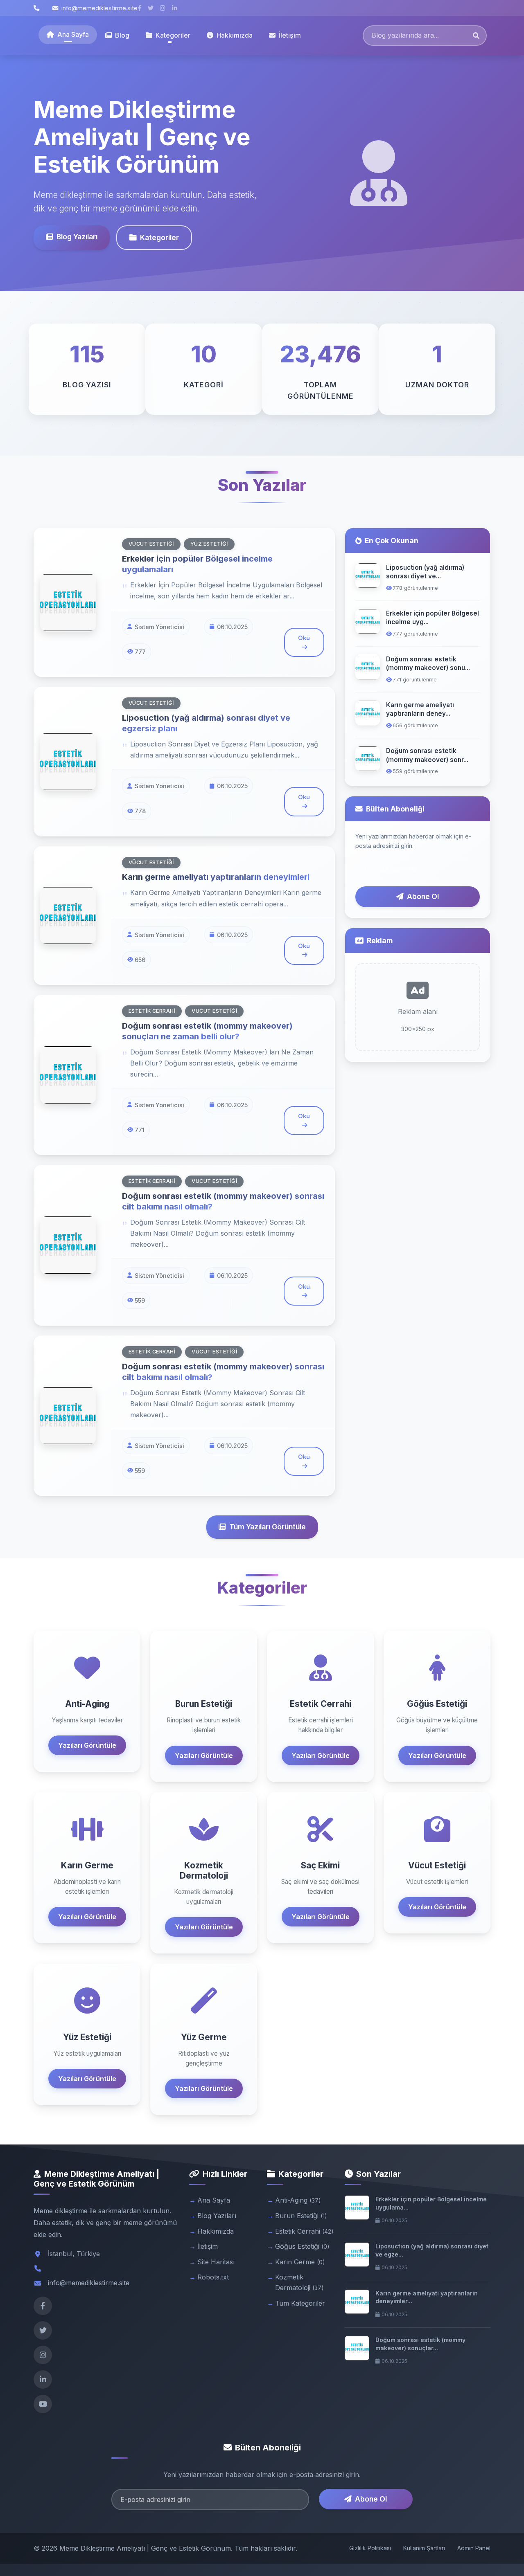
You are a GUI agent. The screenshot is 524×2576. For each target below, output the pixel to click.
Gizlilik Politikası (370, 2548)
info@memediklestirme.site (99, 8)
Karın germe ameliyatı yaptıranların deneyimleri (216, 877)
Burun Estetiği (301, 2216)
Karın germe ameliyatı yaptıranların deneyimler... (427, 2297)
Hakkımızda (235, 35)
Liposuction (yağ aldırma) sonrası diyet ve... (425, 572)
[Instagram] (43, 2355)
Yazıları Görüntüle (87, 1745)
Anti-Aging (298, 2200)
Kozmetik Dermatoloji (299, 2282)
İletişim (290, 35)
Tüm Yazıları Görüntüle (268, 1527)
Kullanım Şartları (424, 2548)
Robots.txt (213, 2277)
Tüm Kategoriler (300, 2303)
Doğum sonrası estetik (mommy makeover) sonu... (428, 663)
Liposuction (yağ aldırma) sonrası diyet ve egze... (432, 2250)
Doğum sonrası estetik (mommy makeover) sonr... (427, 755)
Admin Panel (474, 2548)
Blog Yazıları (77, 237)
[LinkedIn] (43, 2379)
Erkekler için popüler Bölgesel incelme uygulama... (431, 2203)
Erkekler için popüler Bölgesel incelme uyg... (433, 618)
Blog (122, 35)
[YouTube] (43, 2404)
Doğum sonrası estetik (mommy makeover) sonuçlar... (420, 2344)
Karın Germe (300, 2262)
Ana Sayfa (73, 34)
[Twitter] (43, 2330)
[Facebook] (43, 2306)
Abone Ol (423, 896)
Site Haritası (216, 2262)
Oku (304, 638)
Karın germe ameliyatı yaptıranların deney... (420, 709)
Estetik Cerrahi (304, 2231)
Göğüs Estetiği (302, 2246)
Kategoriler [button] (173, 35)
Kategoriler (159, 237)
